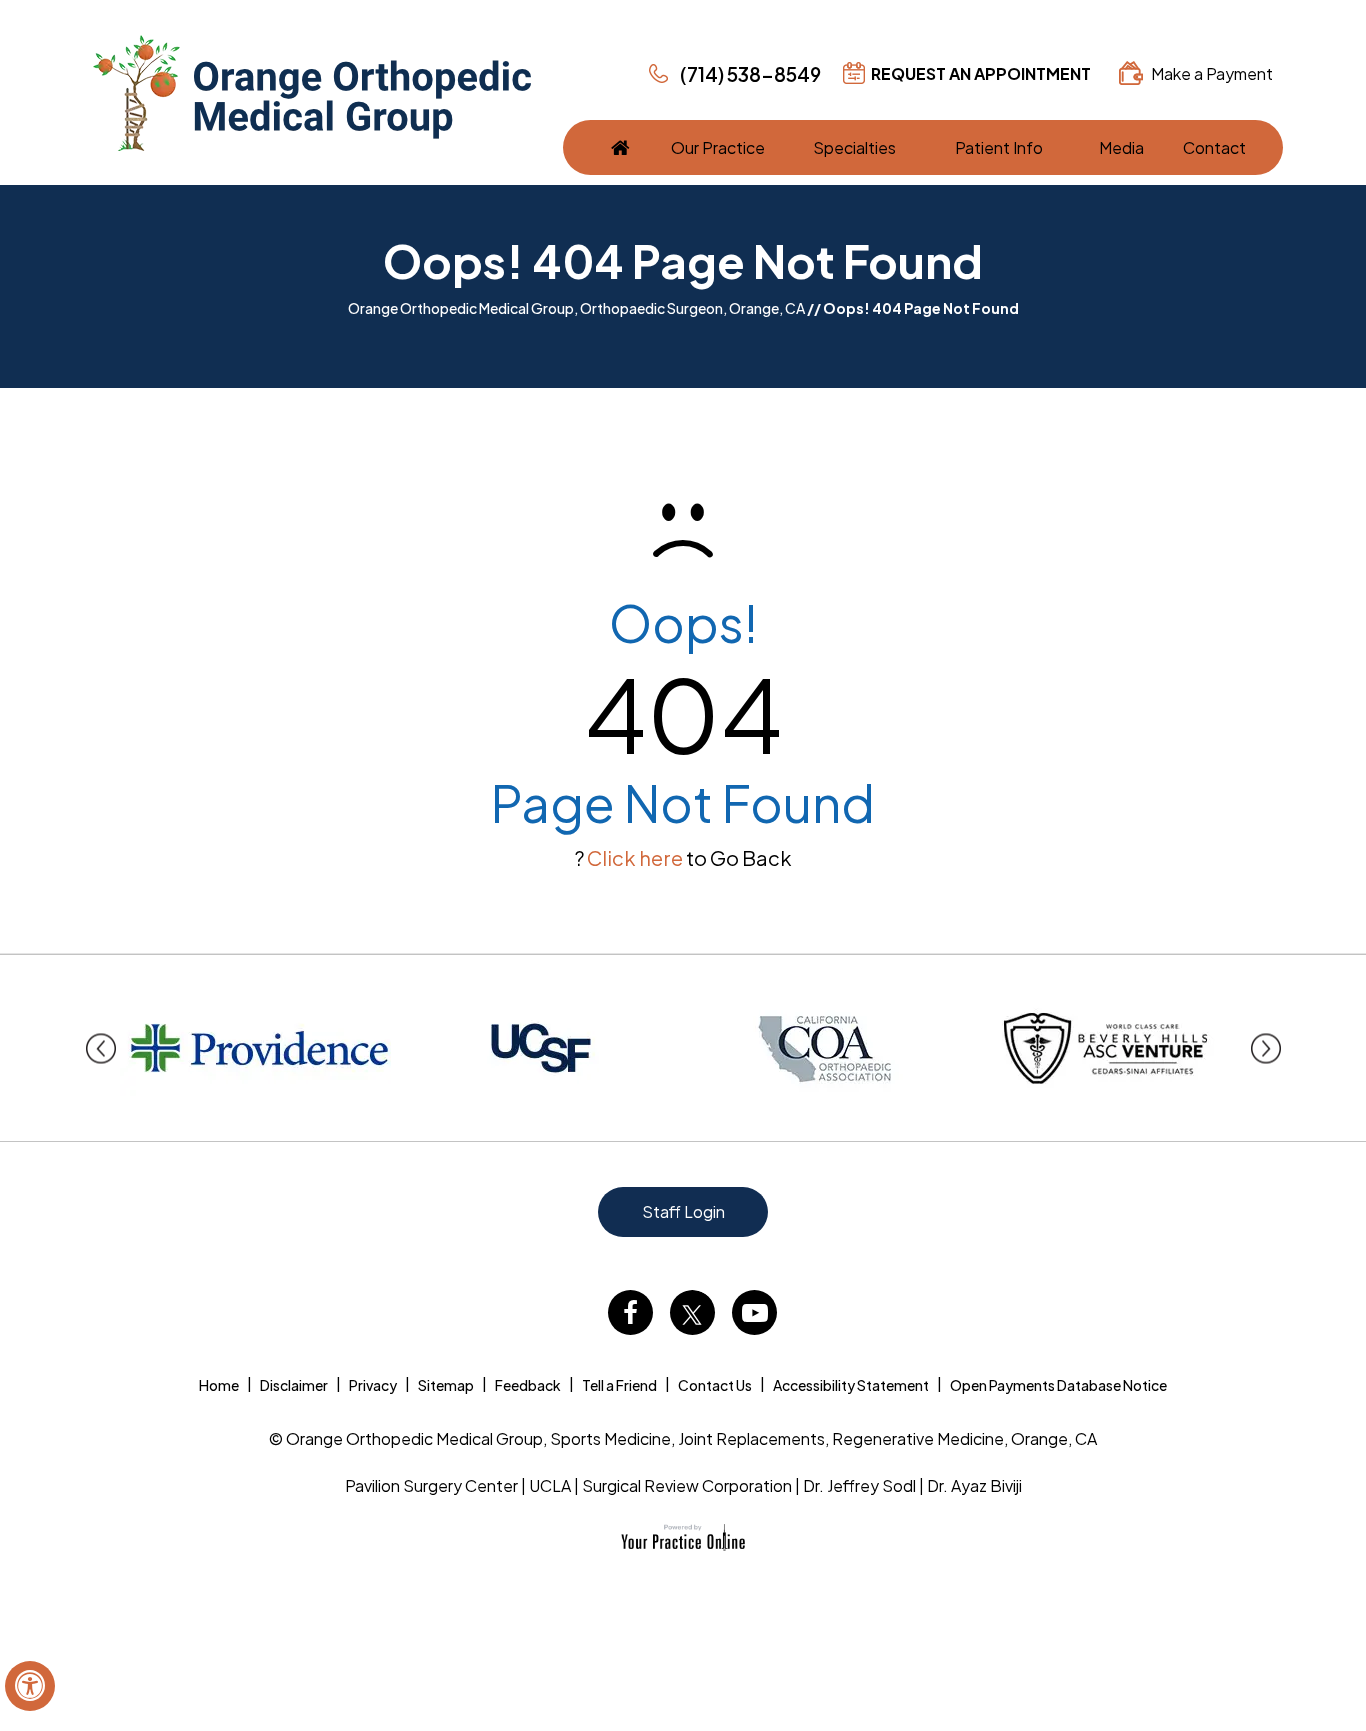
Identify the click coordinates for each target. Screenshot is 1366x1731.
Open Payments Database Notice (1058, 1385)
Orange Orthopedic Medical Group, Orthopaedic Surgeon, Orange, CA (576, 308)
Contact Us (715, 1385)
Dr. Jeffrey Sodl (859, 1485)
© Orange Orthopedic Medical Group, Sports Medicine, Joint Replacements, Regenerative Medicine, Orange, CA (683, 1438)
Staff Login (683, 1211)
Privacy (373, 1385)
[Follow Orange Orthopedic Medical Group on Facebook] (630, 1312)
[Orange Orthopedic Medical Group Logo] (312, 93)
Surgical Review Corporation (687, 1485)
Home (219, 1385)
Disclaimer (294, 1385)
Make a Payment (1212, 73)
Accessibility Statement (851, 1385)
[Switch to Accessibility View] (30, 1686)
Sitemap (446, 1385)
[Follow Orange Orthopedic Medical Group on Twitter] (692, 1312)
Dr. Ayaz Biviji (974, 1485)
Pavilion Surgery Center (431, 1485)
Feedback (528, 1385)
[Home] (620, 147)
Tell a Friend (619, 1385)
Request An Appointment (981, 73)
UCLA (550, 1485)
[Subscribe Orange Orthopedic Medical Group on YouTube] (754, 1312)
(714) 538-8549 (750, 74)
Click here (635, 857)
